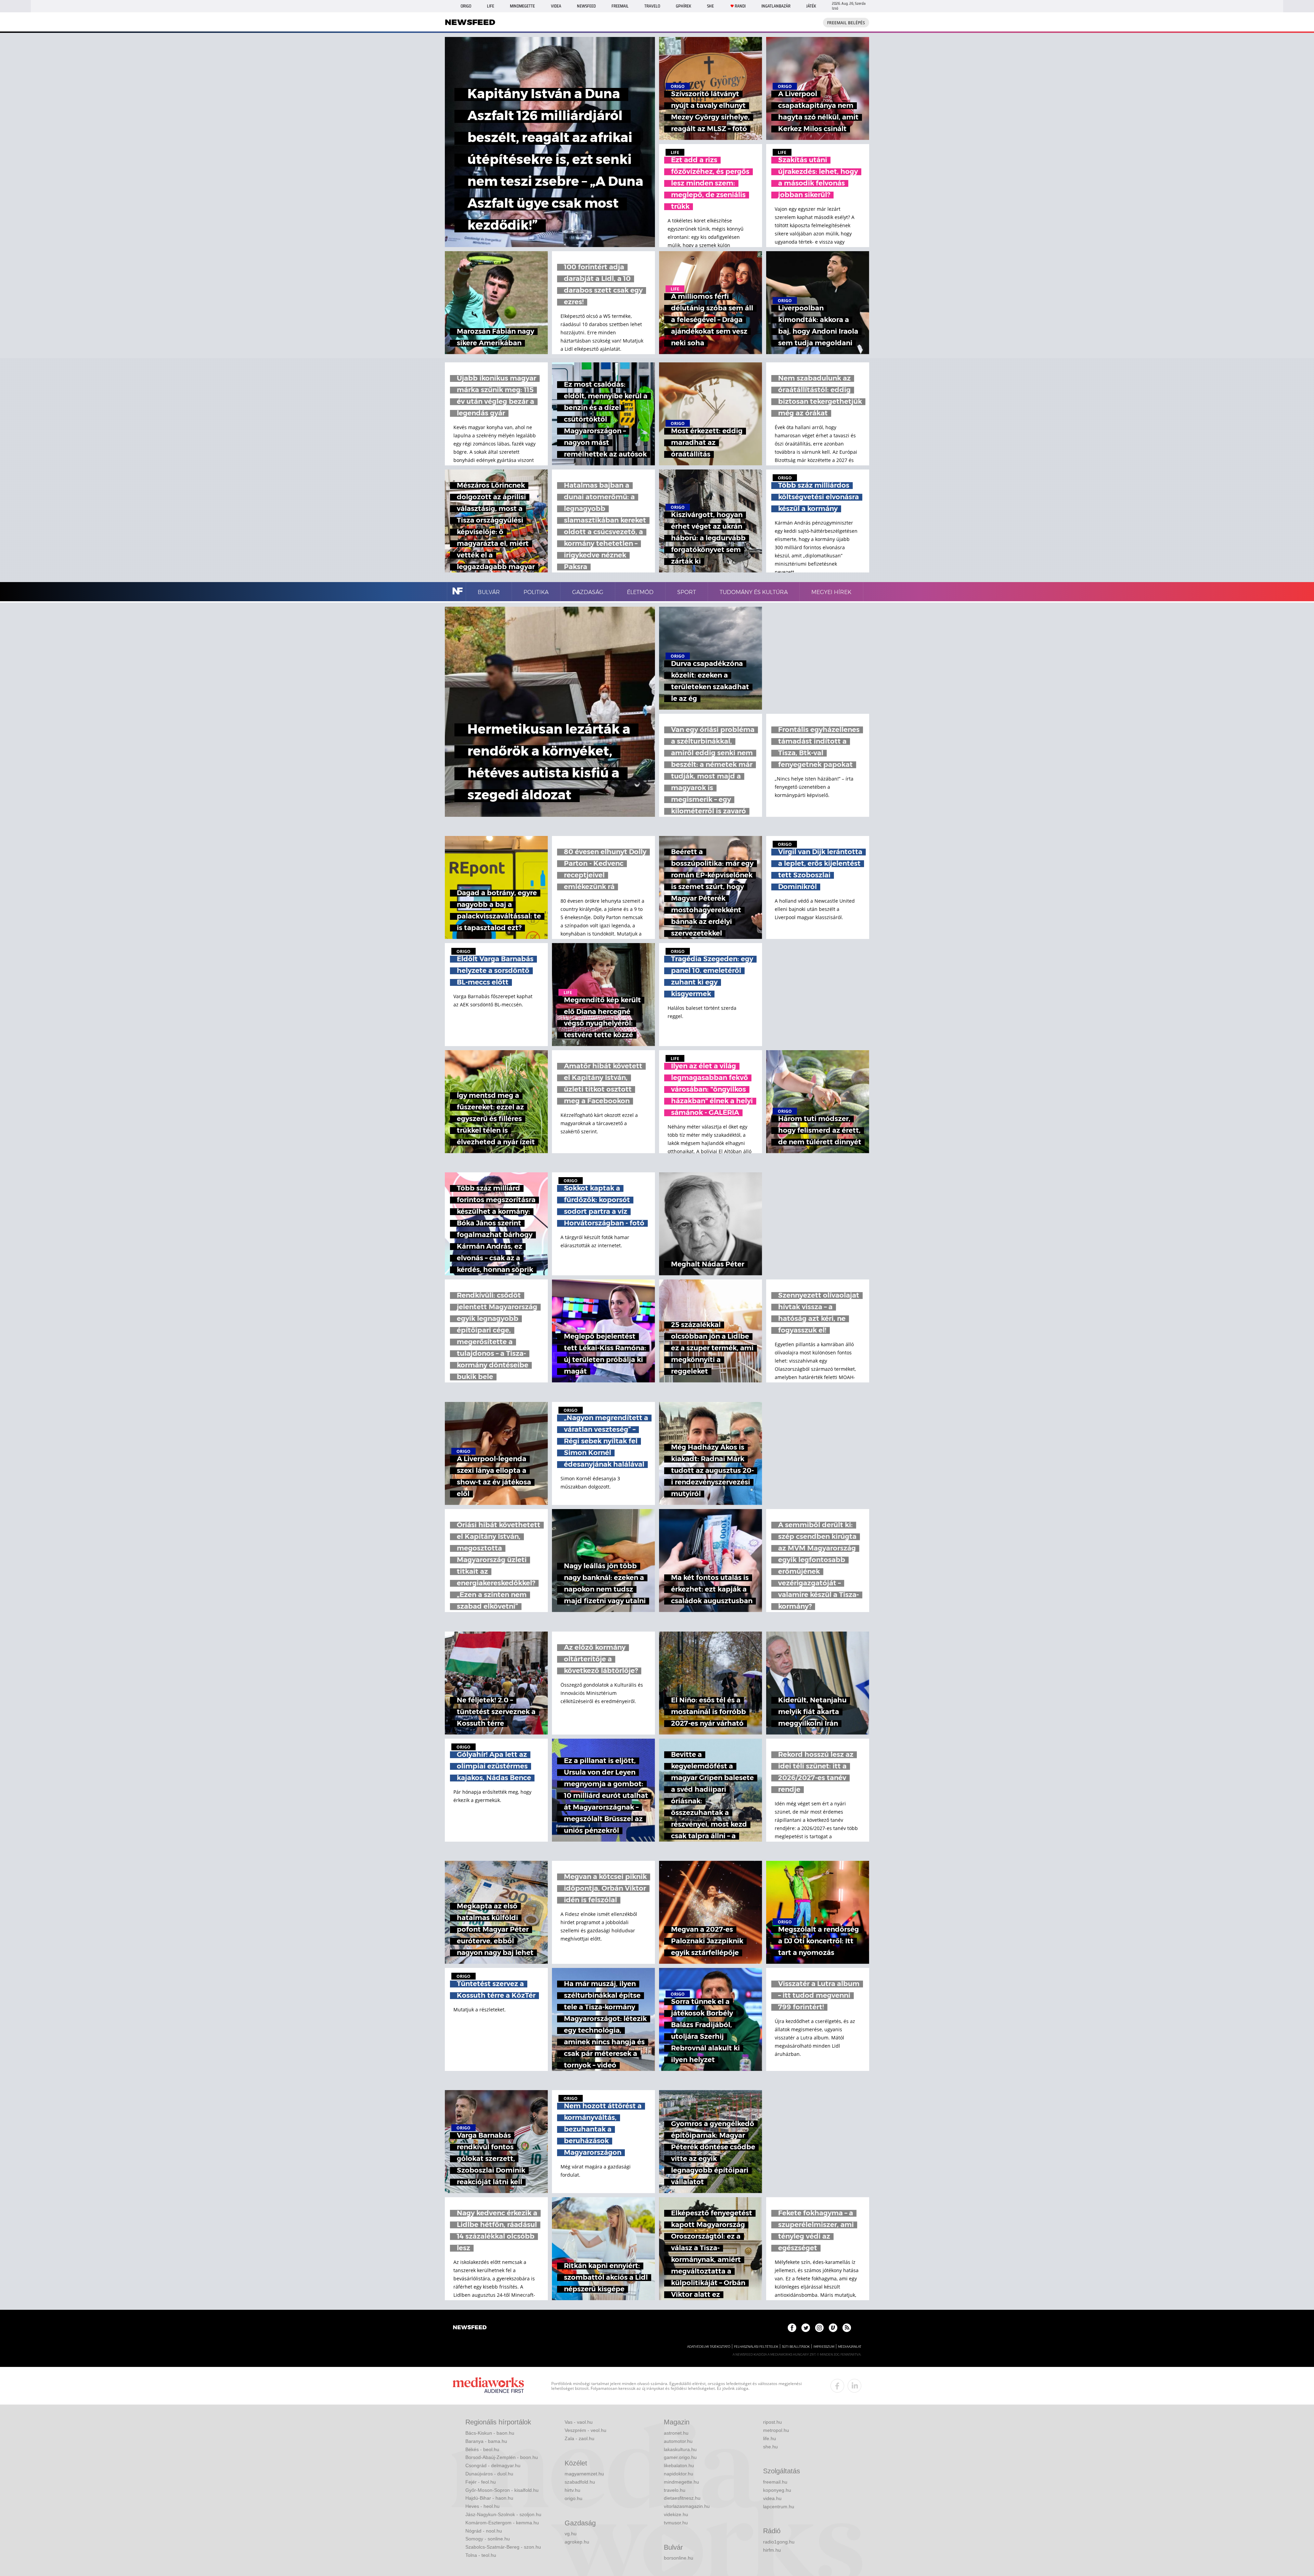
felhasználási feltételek (756, 2347)
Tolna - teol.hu (481, 2555)
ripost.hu (772, 2422)
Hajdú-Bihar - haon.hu (489, 2498)
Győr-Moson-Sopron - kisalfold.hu (502, 2490)
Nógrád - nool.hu (484, 2531)
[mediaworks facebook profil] (837, 2386)
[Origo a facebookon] (792, 2328)
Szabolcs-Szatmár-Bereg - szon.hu (503, 2547)
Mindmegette (522, 6)
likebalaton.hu (679, 2465)
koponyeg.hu (777, 2490)
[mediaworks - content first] (488, 2386)
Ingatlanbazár (776, 6)
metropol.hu (776, 2430)
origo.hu (574, 2498)
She (710, 6)
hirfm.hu (772, 2550)
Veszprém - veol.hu (585, 2430)
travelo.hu (675, 2490)
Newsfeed (586, 6)
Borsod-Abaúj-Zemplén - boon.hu (502, 2457)
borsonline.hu (679, 2558)
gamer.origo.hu (680, 2457)
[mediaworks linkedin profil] (854, 2386)
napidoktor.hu (679, 2474)
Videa (556, 6)
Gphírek (684, 6)
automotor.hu (678, 2441)
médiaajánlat (850, 2347)
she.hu (770, 2447)
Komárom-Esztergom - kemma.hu (502, 2523)
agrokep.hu (577, 2542)
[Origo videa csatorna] (833, 2328)
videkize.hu (676, 2514)
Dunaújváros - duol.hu (489, 2474)
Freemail (620, 6)
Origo (466, 6)
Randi (740, 6)
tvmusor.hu (676, 2523)
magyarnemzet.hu (584, 2474)
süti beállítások (796, 2347)
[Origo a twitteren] (806, 2328)
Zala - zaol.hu (579, 2438)
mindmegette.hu (681, 2482)
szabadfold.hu (580, 2482)
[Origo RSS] (847, 2328)
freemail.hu (775, 2482)
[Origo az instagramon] (819, 2328)
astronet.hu (676, 2433)
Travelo (652, 6)
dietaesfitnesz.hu (682, 2498)
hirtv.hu (572, 2490)
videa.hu (772, 2498)
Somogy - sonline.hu (488, 2539)
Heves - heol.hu (482, 2506)
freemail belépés (846, 23)
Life (491, 6)
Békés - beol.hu (482, 2449)
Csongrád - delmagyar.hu (493, 2465)
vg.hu (571, 2534)
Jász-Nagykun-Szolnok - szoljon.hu (503, 2514)
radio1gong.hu (779, 2542)
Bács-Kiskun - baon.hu (490, 2433)
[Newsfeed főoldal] (470, 2328)
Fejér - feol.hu (481, 2482)
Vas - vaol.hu (579, 2422)
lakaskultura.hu (680, 2449)
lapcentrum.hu (779, 2507)
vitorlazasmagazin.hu (687, 2506)
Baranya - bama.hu (486, 2441)
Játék (811, 6)
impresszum (824, 2347)
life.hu (770, 2438)
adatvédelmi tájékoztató (709, 2347)
